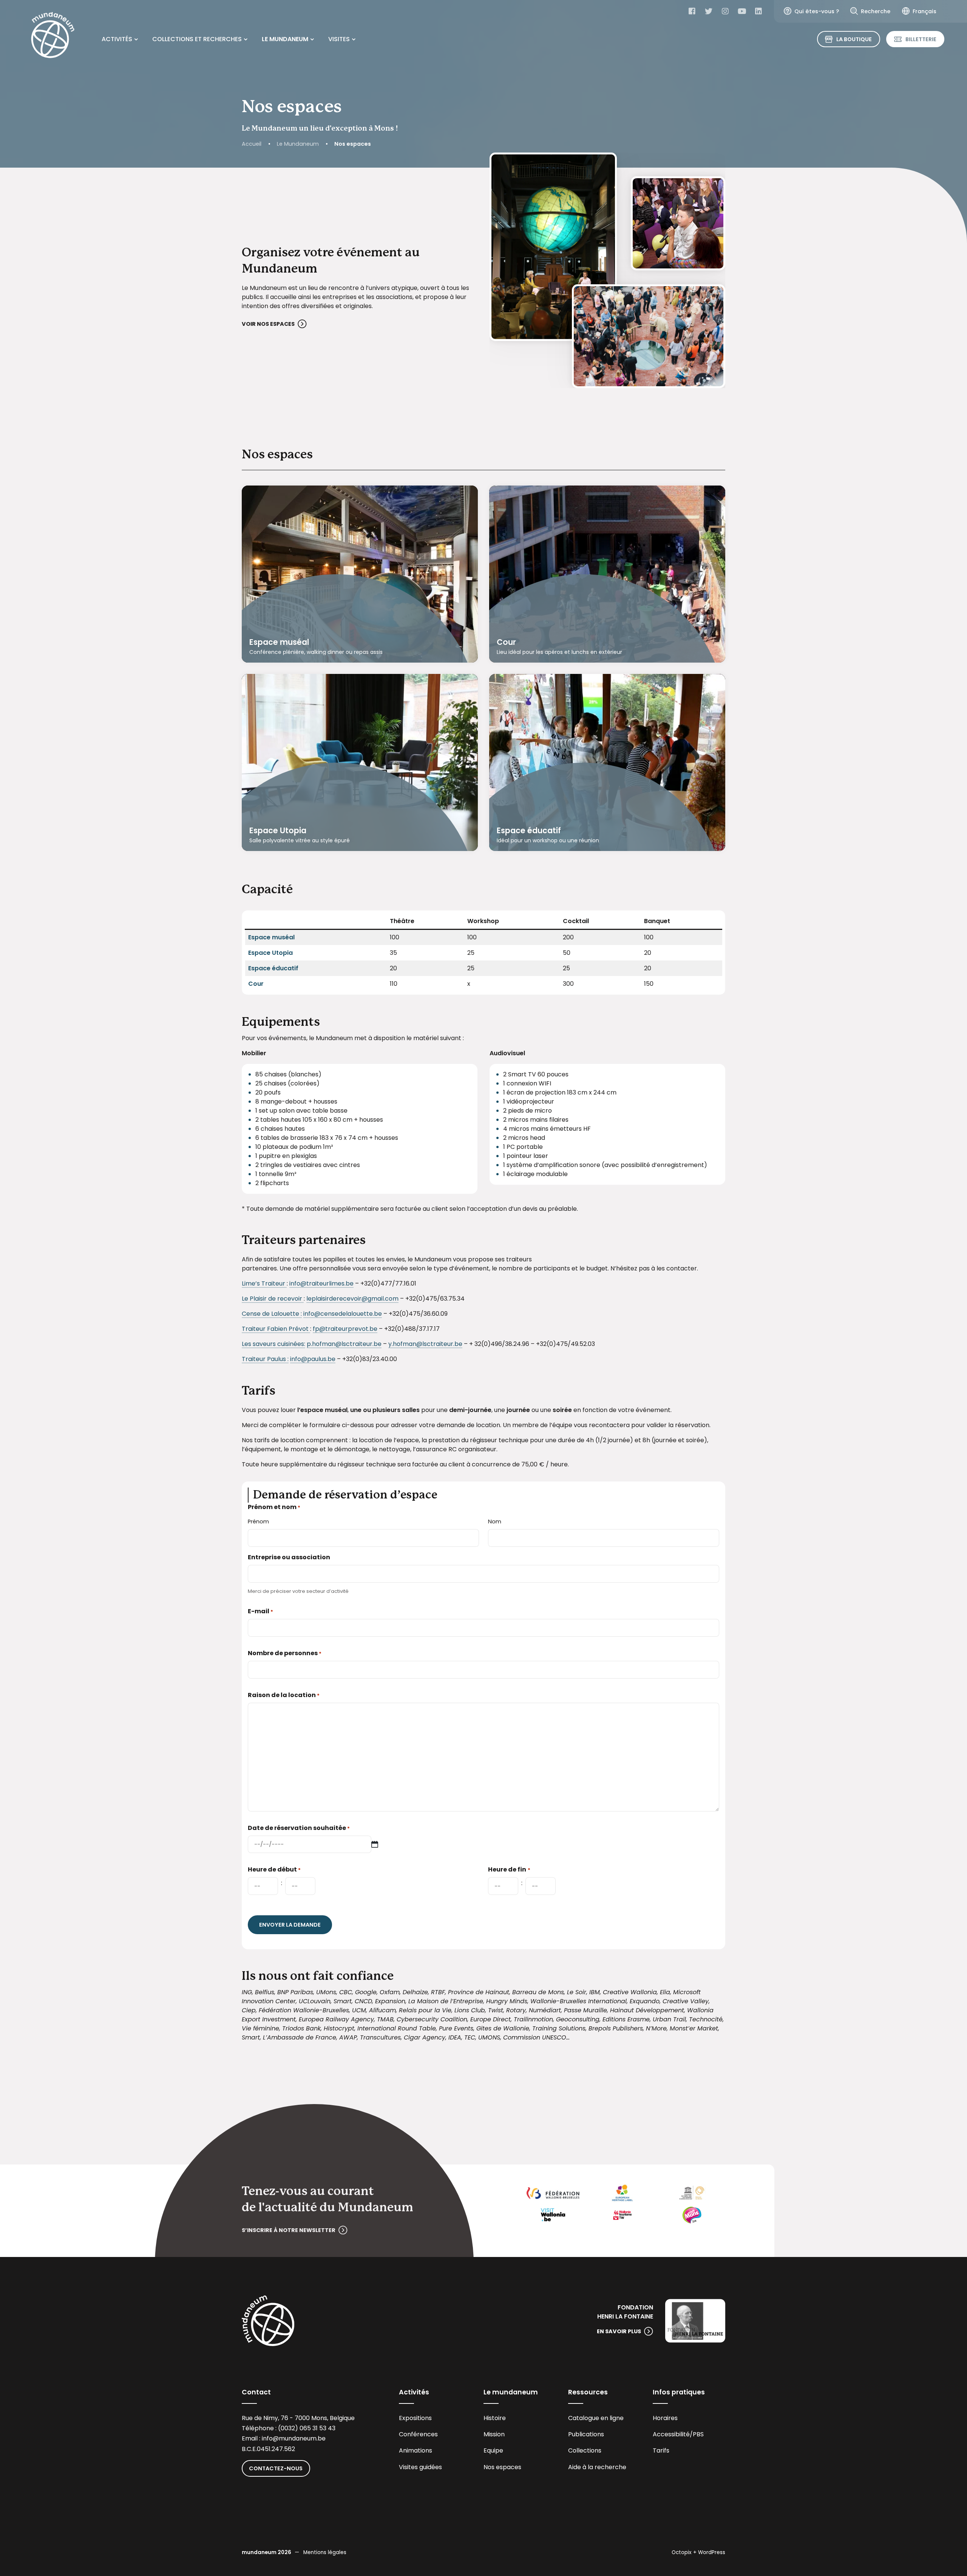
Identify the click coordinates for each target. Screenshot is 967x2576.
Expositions (415, 2418)
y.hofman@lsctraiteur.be (425, 1344)
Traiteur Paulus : (265, 1359)
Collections (585, 2450)
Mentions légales (325, 2552)
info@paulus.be (313, 1359)
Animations (416, 2450)
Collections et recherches (197, 39)
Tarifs (661, 2450)
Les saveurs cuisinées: (273, 1344)
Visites (339, 39)
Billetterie (921, 39)
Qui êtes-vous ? (817, 11)
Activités (117, 39)
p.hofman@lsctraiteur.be (344, 1344)
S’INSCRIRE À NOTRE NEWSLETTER (289, 2230)
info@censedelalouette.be (343, 1314)
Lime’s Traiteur (264, 1283)
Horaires (665, 2418)
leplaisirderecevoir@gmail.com (352, 1299)
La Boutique (854, 39)
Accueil (252, 144)
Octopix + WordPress (698, 2552)
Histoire (495, 2418)
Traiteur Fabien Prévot (276, 1329)
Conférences (418, 2434)
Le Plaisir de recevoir (273, 1299)
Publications (586, 2434)
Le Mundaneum (285, 39)
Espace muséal (279, 642)
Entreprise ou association (289, 1557)
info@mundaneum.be (294, 2438)
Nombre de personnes (285, 1653)
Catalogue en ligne (596, 2418)
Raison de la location (284, 1695)
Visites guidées (420, 2467)
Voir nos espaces (268, 324)
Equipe (493, 2450)
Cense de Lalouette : (272, 1314)
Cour (506, 642)
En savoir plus (619, 2331)
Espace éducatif (529, 831)
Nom (495, 1522)
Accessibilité (671, 2434)
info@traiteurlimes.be (321, 1283)
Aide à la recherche (597, 2467)
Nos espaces (502, 2467)
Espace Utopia (278, 831)
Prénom (258, 1522)
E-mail (260, 1611)
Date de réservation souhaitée (299, 1828)
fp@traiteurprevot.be (345, 1329)
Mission (494, 2434)
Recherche (876, 11)
